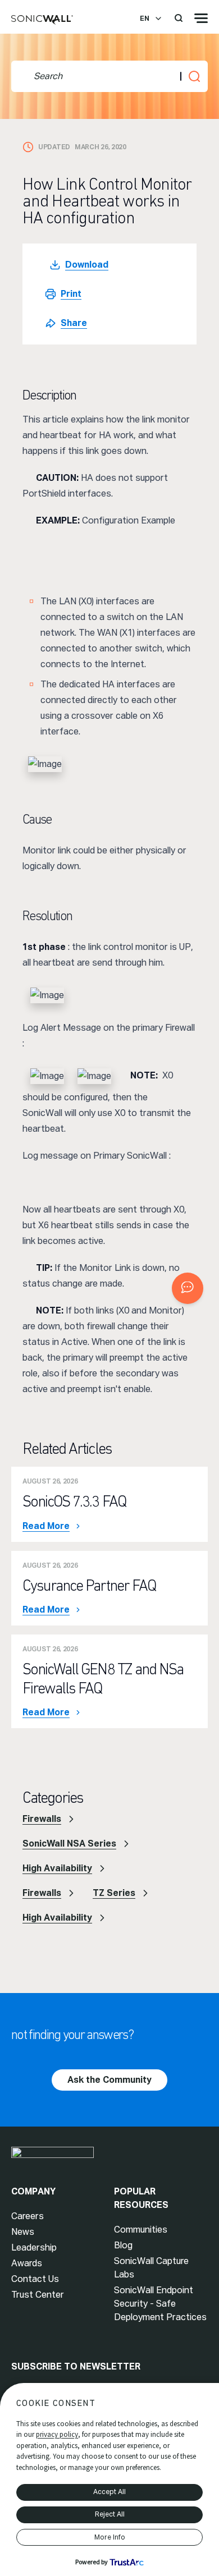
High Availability (57, 1868)
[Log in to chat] (188, 1288)
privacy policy (57, 2434)
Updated (54, 147)
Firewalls (42, 1819)
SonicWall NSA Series (69, 1843)
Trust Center (38, 2295)
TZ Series (114, 1893)
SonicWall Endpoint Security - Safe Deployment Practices (160, 2304)
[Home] (42, 20)
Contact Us (35, 2279)
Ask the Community (109, 2080)
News (23, 2232)
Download (87, 265)
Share (74, 323)
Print (71, 294)
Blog (123, 2245)
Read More (46, 1526)
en (145, 19)
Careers (28, 2216)
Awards (27, 2263)
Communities (141, 2230)
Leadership (34, 2247)
